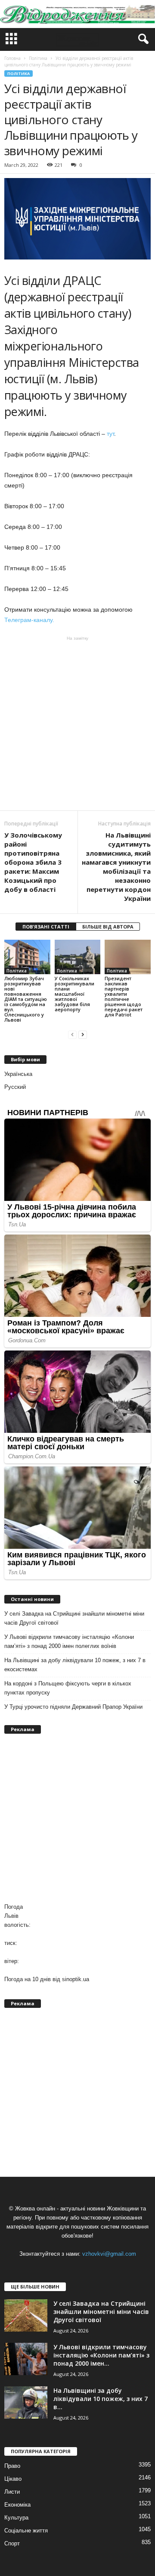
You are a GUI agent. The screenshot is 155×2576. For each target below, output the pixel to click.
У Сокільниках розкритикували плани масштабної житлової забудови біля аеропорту (74, 994)
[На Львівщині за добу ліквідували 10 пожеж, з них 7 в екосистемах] (26, 2402)
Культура (16, 2518)
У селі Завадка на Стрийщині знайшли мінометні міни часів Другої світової (74, 1618)
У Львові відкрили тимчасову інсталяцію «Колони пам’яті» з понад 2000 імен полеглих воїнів (69, 1641)
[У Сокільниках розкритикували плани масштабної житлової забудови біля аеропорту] (78, 957)
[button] (142, 39)
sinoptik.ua (76, 1979)
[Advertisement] (77, 723)
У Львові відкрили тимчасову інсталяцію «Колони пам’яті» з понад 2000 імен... (101, 2355)
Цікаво (13, 2479)
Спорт (12, 2543)
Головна (12, 58)
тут (110, 434)
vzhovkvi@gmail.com (109, 2254)
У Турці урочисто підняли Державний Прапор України (73, 1707)
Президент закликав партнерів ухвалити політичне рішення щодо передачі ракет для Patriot (124, 996)
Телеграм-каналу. (29, 620)
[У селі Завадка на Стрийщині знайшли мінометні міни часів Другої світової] (26, 2315)
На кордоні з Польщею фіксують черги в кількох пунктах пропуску (68, 1688)
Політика (19, 73)
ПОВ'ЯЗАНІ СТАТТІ (46, 927)
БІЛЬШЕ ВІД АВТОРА (108, 927)
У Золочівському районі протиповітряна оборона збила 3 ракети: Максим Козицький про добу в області (33, 862)
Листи (12, 2492)
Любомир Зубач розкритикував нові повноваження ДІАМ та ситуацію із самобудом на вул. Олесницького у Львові (26, 999)
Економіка (17, 2505)
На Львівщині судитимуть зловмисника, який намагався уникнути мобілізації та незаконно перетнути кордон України (116, 867)
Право (12, 2466)
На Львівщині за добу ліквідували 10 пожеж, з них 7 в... (101, 2399)
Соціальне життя (26, 2531)
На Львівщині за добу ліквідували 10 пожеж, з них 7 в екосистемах (75, 1665)
